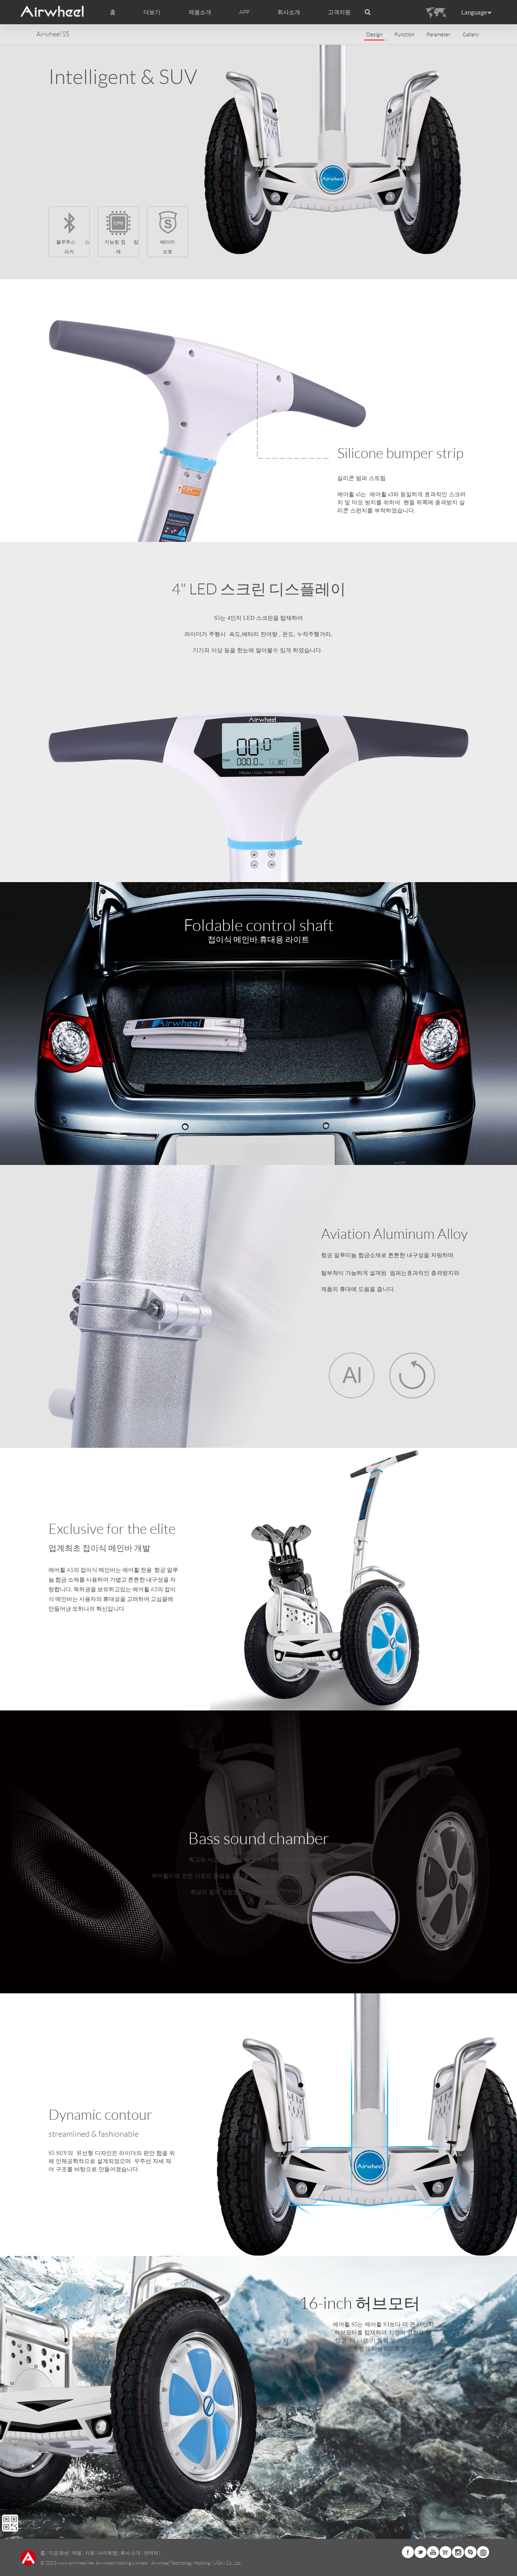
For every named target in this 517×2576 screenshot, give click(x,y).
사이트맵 (107, 2553)
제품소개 (200, 12)
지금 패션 (59, 2553)
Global (483, 2552)
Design (374, 35)
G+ (446, 2552)
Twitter (420, 2552)
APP (244, 12)
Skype (471, 2552)
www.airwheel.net (76, 2563)
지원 (90, 2553)
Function (405, 35)
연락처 (151, 2553)
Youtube (433, 2552)
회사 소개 (130, 2553)
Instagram (458, 2552)
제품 (77, 2553)
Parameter (438, 35)
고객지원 (339, 12)
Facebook (408, 2552)
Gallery (471, 35)
